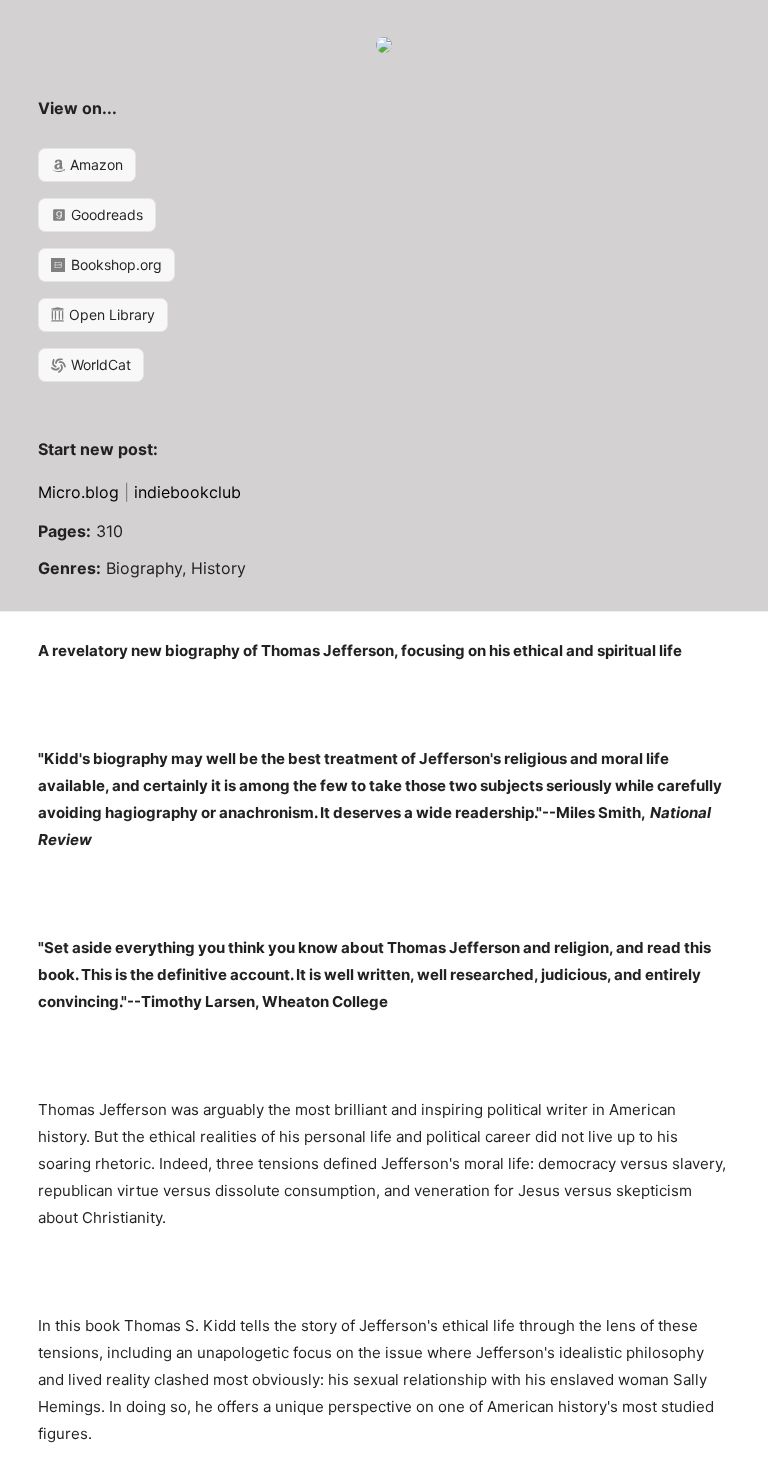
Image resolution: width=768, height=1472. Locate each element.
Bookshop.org (114, 264)
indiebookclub (187, 492)
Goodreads (105, 214)
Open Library (110, 314)
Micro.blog (78, 492)
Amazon (94, 164)
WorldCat (99, 364)
